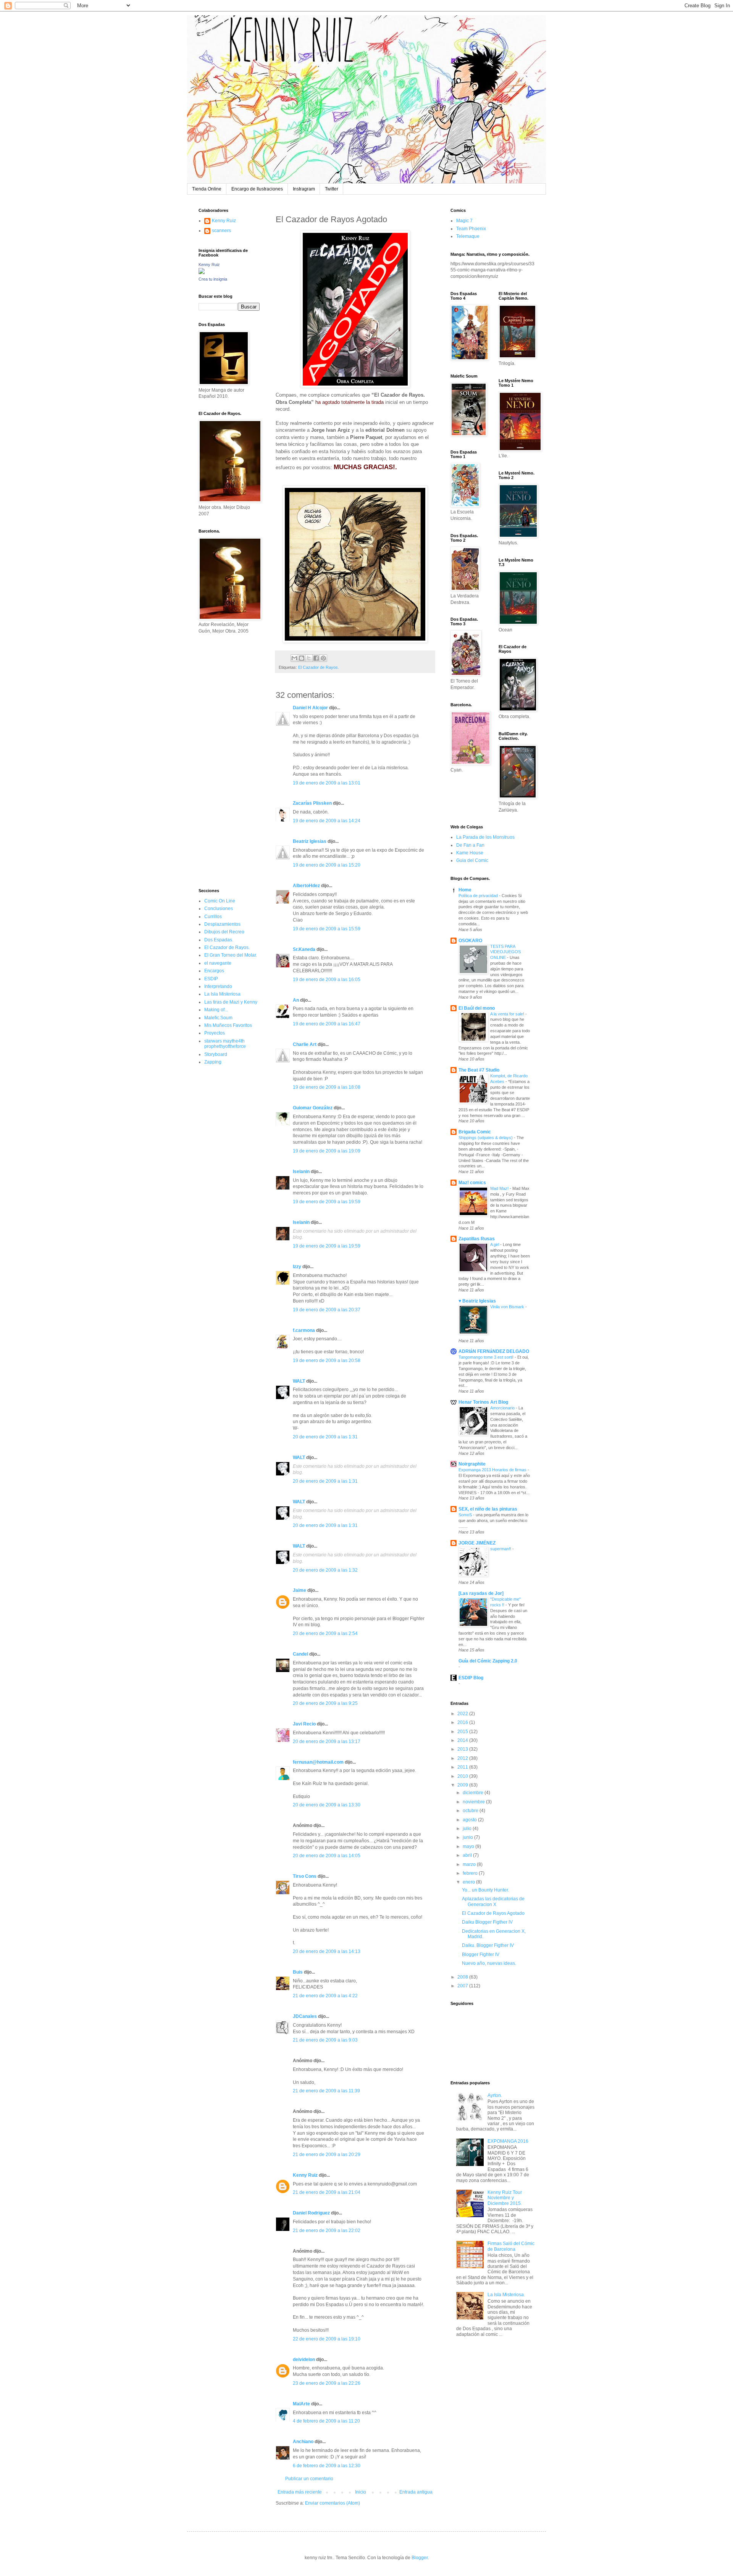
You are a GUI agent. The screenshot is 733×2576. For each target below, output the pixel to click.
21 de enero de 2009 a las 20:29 (327, 2155)
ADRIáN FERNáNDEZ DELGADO (494, 1351)
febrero (471, 1873)
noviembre (474, 1802)
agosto (470, 1820)
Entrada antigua (416, 2492)
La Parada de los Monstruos (485, 837)
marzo (470, 1864)
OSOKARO (470, 941)
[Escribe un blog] (302, 658)
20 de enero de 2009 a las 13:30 (327, 1805)
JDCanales (305, 2016)
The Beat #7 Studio (479, 1070)
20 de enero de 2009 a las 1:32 (325, 1570)
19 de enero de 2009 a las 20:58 (327, 1361)
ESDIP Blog (471, 1678)
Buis (298, 1972)
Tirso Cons (305, 1876)
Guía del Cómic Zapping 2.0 (488, 1661)
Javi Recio (304, 1724)
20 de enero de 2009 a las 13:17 (327, 1742)
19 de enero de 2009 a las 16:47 (327, 1024)
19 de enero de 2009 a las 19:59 (327, 1202)
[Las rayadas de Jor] (481, 1593)
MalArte (301, 2404)
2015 (463, 1732)
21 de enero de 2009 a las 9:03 (325, 2040)
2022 (463, 1714)
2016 (463, 1722)
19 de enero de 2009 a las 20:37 (327, 1310)
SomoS (466, 1515)
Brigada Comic (475, 1132)
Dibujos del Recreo (224, 932)
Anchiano (303, 2442)
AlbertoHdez (306, 886)
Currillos (213, 917)
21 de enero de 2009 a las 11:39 (326, 2091)
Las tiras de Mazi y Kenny (231, 1002)
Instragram (304, 189)
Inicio (361, 2492)
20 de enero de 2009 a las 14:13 (327, 1951)
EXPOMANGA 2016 (508, 2141)
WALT (299, 1381)
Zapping (213, 1062)
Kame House (470, 853)
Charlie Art (305, 1044)
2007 (463, 1986)
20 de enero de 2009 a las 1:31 (325, 1437)
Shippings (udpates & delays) (486, 1138)
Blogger (420, 2558)
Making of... (216, 1010)
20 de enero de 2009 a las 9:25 (325, 1703)
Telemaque (468, 236)
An (296, 1000)
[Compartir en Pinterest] (323, 658)
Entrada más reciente (300, 2492)
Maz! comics (472, 1183)
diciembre (474, 1793)
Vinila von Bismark (508, 1307)
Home (465, 890)
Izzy (297, 1267)
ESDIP (211, 979)
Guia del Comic (472, 860)
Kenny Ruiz (305, 2175)
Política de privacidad (479, 896)
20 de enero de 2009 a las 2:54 (325, 1633)
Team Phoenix (471, 229)
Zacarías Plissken (312, 803)
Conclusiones (219, 909)
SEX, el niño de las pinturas (488, 1509)
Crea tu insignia (213, 279)
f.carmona (304, 1330)
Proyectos (215, 1033)
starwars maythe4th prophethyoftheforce (225, 1044)
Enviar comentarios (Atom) (333, 2503)
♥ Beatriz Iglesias (477, 1301)
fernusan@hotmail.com (318, 1762)
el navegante (218, 963)
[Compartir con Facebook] (316, 658)
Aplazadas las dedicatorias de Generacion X (493, 1901)
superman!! (501, 1549)
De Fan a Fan (470, 845)
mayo (469, 1846)
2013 (463, 1749)
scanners (221, 231)
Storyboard (216, 1054)
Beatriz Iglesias (310, 841)
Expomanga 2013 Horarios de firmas (493, 1470)
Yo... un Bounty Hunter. (485, 1890)
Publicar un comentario (309, 2479)
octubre (471, 1811)
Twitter (332, 189)
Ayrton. (495, 2095)
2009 (463, 1785)
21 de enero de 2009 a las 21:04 (327, 2192)
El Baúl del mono (477, 1008)
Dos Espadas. (219, 940)
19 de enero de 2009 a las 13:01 (327, 783)
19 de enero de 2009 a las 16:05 (327, 980)
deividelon (304, 2360)
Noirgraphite (472, 1464)
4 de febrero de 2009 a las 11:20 (326, 2421)
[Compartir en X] (309, 658)
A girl (495, 1244)
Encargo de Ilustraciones (257, 189)
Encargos (214, 971)
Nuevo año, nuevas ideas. (489, 1963)
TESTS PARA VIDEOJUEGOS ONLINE (505, 952)
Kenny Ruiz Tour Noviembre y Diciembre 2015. (505, 2198)
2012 (463, 1758)
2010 (463, 1776)
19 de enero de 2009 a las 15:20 (327, 865)
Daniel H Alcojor (310, 708)
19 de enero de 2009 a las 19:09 (327, 1151)
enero (469, 1882)
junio (468, 1837)
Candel (300, 1654)
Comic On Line (220, 901)
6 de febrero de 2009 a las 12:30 (327, 2466)
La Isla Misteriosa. (506, 2295)
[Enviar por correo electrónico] (294, 658)
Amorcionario (503, 1408)
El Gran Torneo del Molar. (231, 955)
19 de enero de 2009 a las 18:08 (327, 1087)
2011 (463, 1767)
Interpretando (218, 986)
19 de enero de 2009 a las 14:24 (327, 821)
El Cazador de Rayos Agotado (493, 1913)
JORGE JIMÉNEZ (477, 1543)
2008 (463, 1977)
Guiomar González (313, 1108)
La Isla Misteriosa (222, 994)
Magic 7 (464, 221)
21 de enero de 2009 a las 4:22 (325, 1996)
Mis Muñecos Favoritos (228, 1025)
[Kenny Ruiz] (202, 273)
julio (468, 1829)
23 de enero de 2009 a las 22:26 (327, 2383)
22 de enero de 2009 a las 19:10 (327, 2339)
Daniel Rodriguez (311, 2213)
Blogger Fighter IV (481, 1955)
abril (468, 1855)
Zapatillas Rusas (477, 1239)
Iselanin (301, 1172)
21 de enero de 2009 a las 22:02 (327, 2231)
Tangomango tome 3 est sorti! (487, 1357)
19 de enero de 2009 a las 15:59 (327, 929)
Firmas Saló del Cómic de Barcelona (511, 2246)
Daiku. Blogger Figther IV (488, 1945)
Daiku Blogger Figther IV (487, 1922)
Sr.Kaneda (304, 949)
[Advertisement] (221, 760)
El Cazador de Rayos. (319, 667)
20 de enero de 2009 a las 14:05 (327, 1856)
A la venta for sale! (508, 1014)
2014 (463, 1740)
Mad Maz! (500, 1188)
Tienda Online (207, 189)
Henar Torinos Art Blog (483, 1402)
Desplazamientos (222, 924)
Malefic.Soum (218, 1018)
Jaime (299, 1590)
